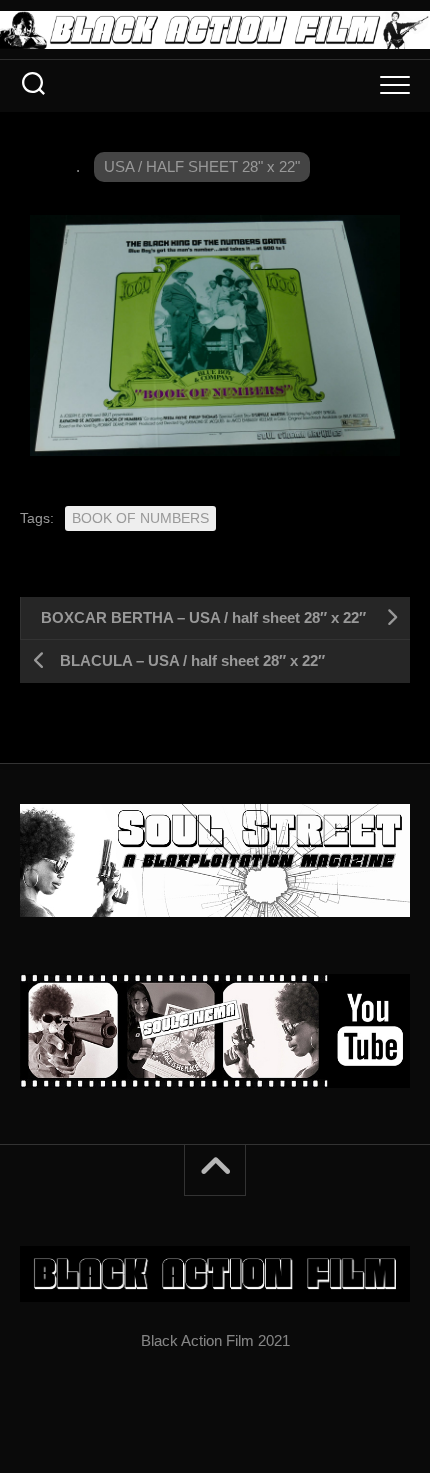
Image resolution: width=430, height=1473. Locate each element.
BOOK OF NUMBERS (140, 518)
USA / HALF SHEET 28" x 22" (202, 166)
